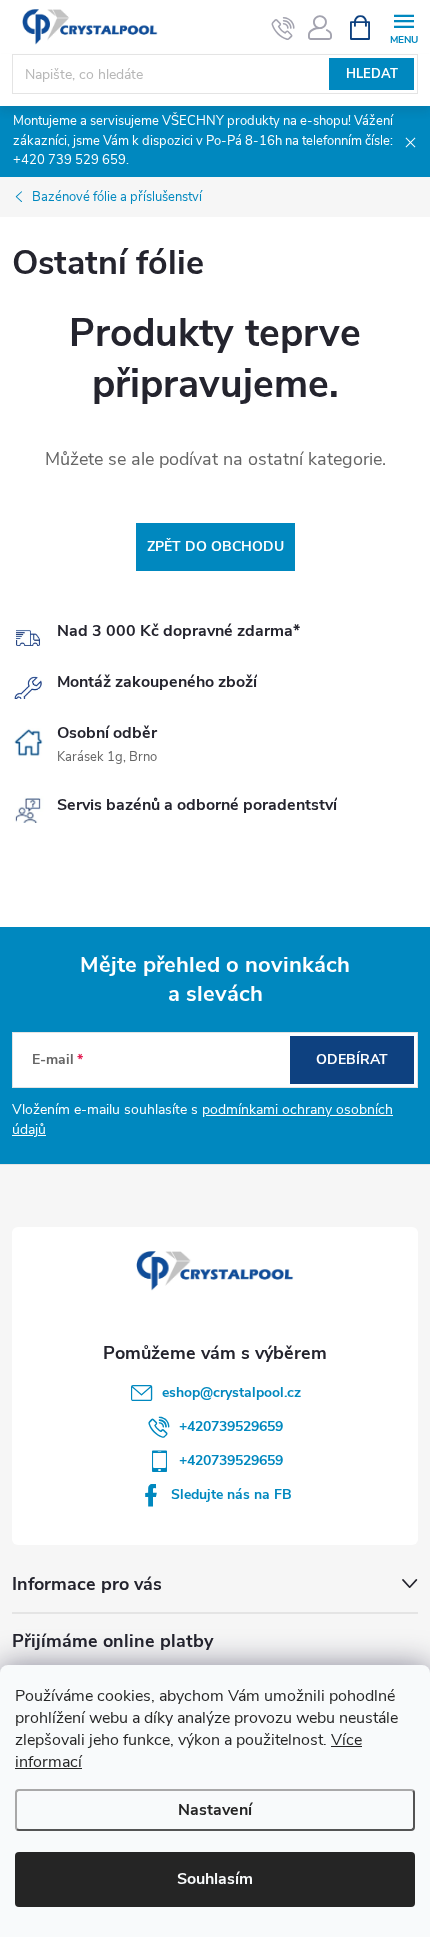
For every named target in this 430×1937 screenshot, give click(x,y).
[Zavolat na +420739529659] (283, 28)
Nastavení (215, 1810)
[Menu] (403, 26)
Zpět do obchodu (215, 546)
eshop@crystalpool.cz (231, 1392)
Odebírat (352, 1059)
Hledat (372, 74)
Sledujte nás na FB (231, 1494)
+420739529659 (231, 1426)
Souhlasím (215, 1879)
